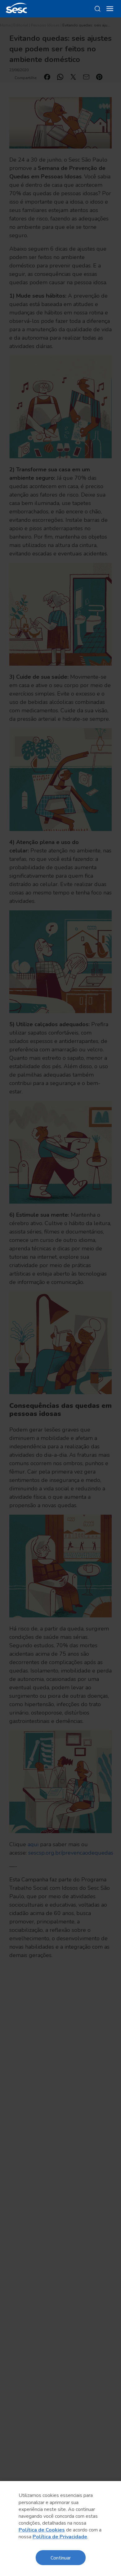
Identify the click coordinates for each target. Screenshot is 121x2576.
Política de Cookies (42, 2530)
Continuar (61, 2557)
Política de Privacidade (60, 2537)
